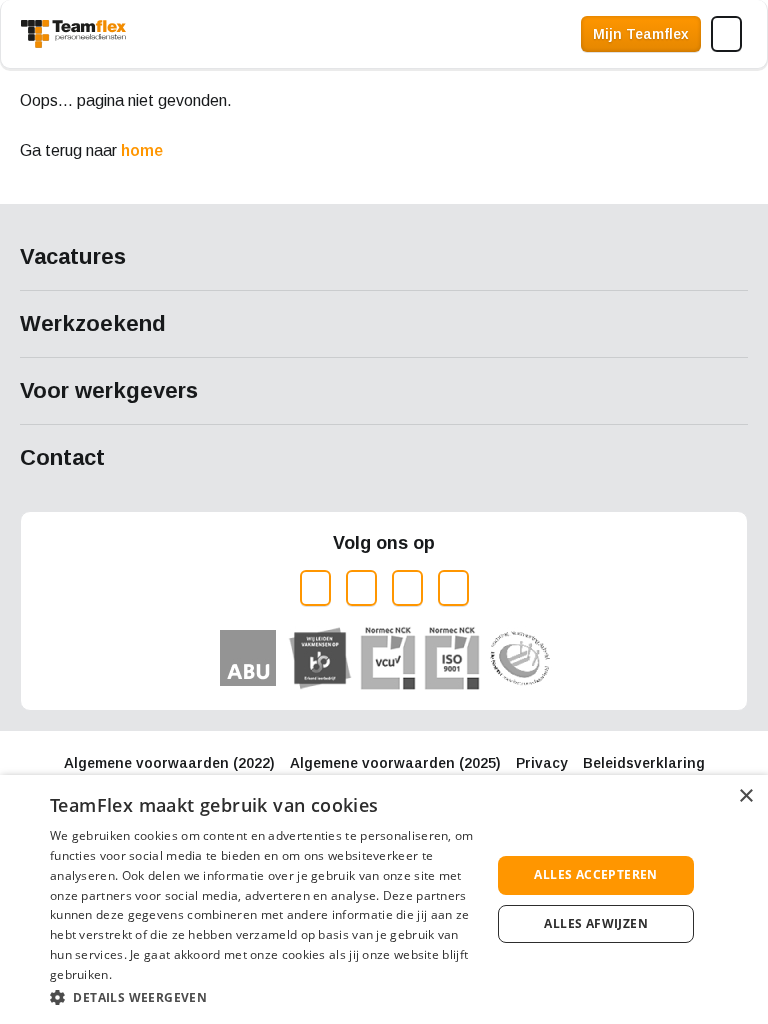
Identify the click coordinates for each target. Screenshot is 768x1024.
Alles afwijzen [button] (596, 923)
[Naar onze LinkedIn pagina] (407, 588)
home (142, 150)
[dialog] (384, 899)
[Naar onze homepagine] (73, 34)
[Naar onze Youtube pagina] (453, 588)
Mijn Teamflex (641, 34)
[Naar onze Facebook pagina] (361, 588)
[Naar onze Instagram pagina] (315, 588)
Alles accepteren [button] (595, 874)
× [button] (745, 796)
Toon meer (384, 258)
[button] (264, 997)
